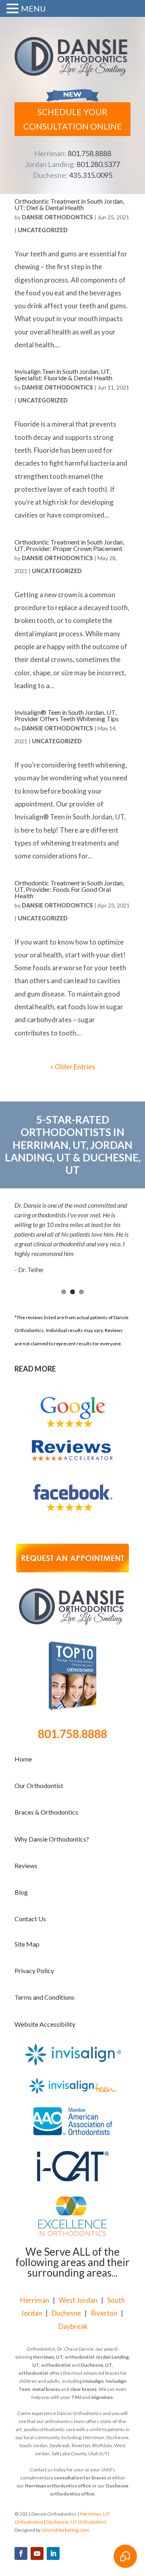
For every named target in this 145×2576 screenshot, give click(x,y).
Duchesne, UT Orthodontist (76, 2522)
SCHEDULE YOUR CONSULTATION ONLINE (73, 119)
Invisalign (93, 2381)
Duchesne (66, 2313)
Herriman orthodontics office (58, 2486)
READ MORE (35, 1369)
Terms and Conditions (45, 1997)
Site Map (27, 1944)
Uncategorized (43, 230)
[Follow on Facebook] (21, 2553)
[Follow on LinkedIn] (53, 2553)
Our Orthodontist (39, 1785)
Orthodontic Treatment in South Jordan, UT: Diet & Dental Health (69, 204)
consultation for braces (80, 2478)
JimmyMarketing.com (65, 2530)
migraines (102, 2397)
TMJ (76, 2397)
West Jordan (78, 2300)
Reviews (26, 1865)
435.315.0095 (91, 175)
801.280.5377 (98, 164)
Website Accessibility (45, 2024)
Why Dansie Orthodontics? (52, 1839)
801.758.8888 (89, 153)
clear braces (83, 2389)
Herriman (35, 2300)
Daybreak (73, 2326)
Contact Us (30, 1919)
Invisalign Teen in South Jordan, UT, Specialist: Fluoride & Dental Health (63, 374)
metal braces (46, 2389)
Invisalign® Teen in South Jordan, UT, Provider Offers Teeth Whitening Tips (67, 715)
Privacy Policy (34, 1971)
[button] (14, 10)
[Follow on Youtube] (37, 2553)
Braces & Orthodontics (46, 1812)
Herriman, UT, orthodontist (64, 2357)
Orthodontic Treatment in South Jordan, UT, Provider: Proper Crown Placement (69, 545)
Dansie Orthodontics (57, 217)
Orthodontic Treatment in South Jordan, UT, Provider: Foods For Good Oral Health (69, 889)
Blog (21, 1892)
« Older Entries (73, 1067)
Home (23, 1759)
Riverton (104, 2313)
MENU (33, 8)
